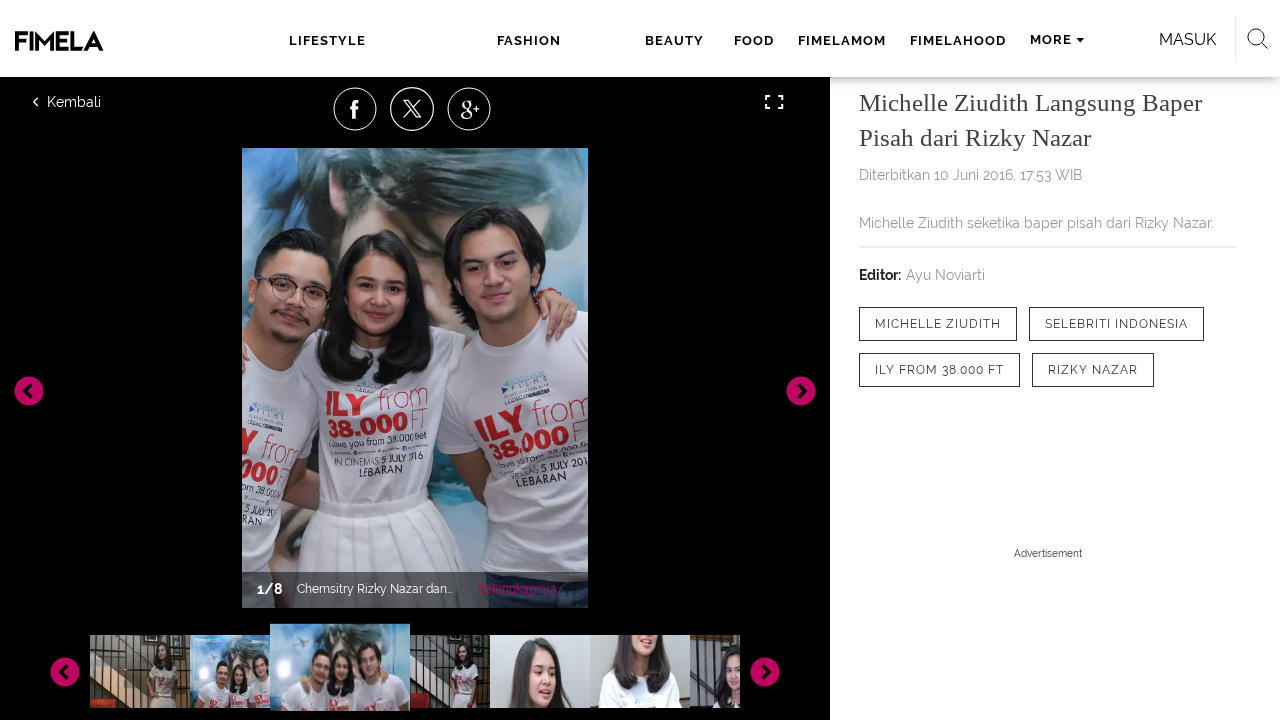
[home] (98, 41)
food (754, 40)
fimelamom (842, 40)
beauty (674, 40)
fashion (529, 40)
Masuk (1187, 39)
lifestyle (327, 40)
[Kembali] (105, 102)
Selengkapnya (517, 589)
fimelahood (958, 40)
